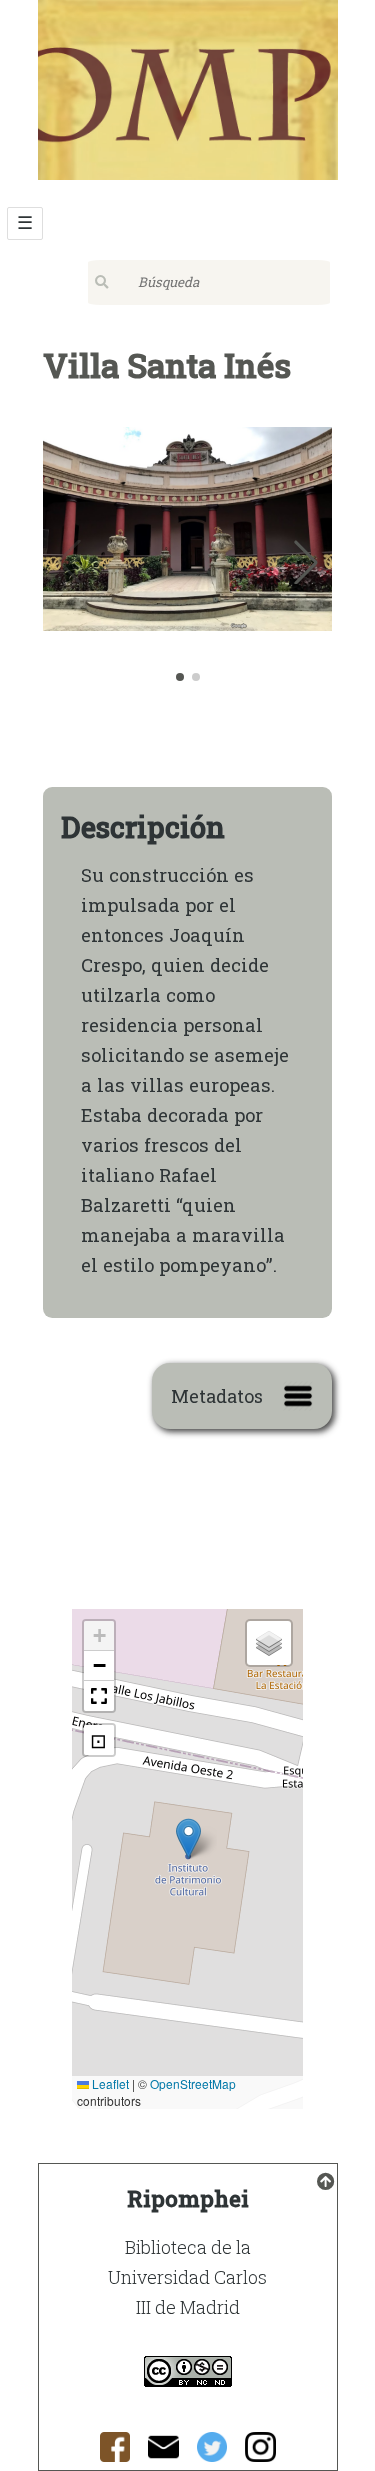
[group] (188, 556)
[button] (306, 562)
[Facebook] (115, 2452)
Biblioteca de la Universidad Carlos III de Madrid (187, 2277)
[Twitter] (212, 2452)
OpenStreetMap (193, 2083)
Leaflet (109, 2083)
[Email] (163, 2452)
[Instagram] (260, 2452)
